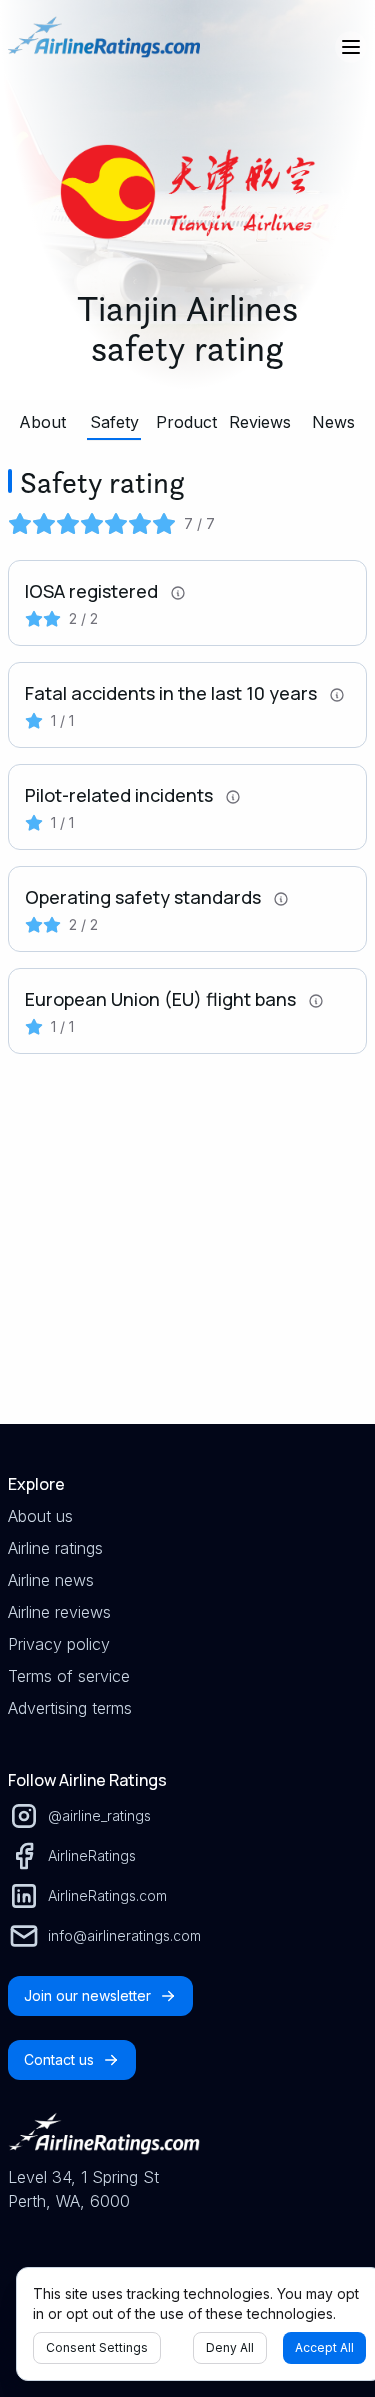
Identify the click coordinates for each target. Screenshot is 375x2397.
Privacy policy (59, 1644)
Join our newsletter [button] (87, 1995)
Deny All (230, 2347)
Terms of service (69, 1676)
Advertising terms (70, 1708)
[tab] (42, 422)
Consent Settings (97, 2347)
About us (40, 1516)
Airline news (51, 1580)
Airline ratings (55, 1548)
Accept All (324, 2347)
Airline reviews (59, 1612)
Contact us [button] (59, 2059)
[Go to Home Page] (104, 47)
